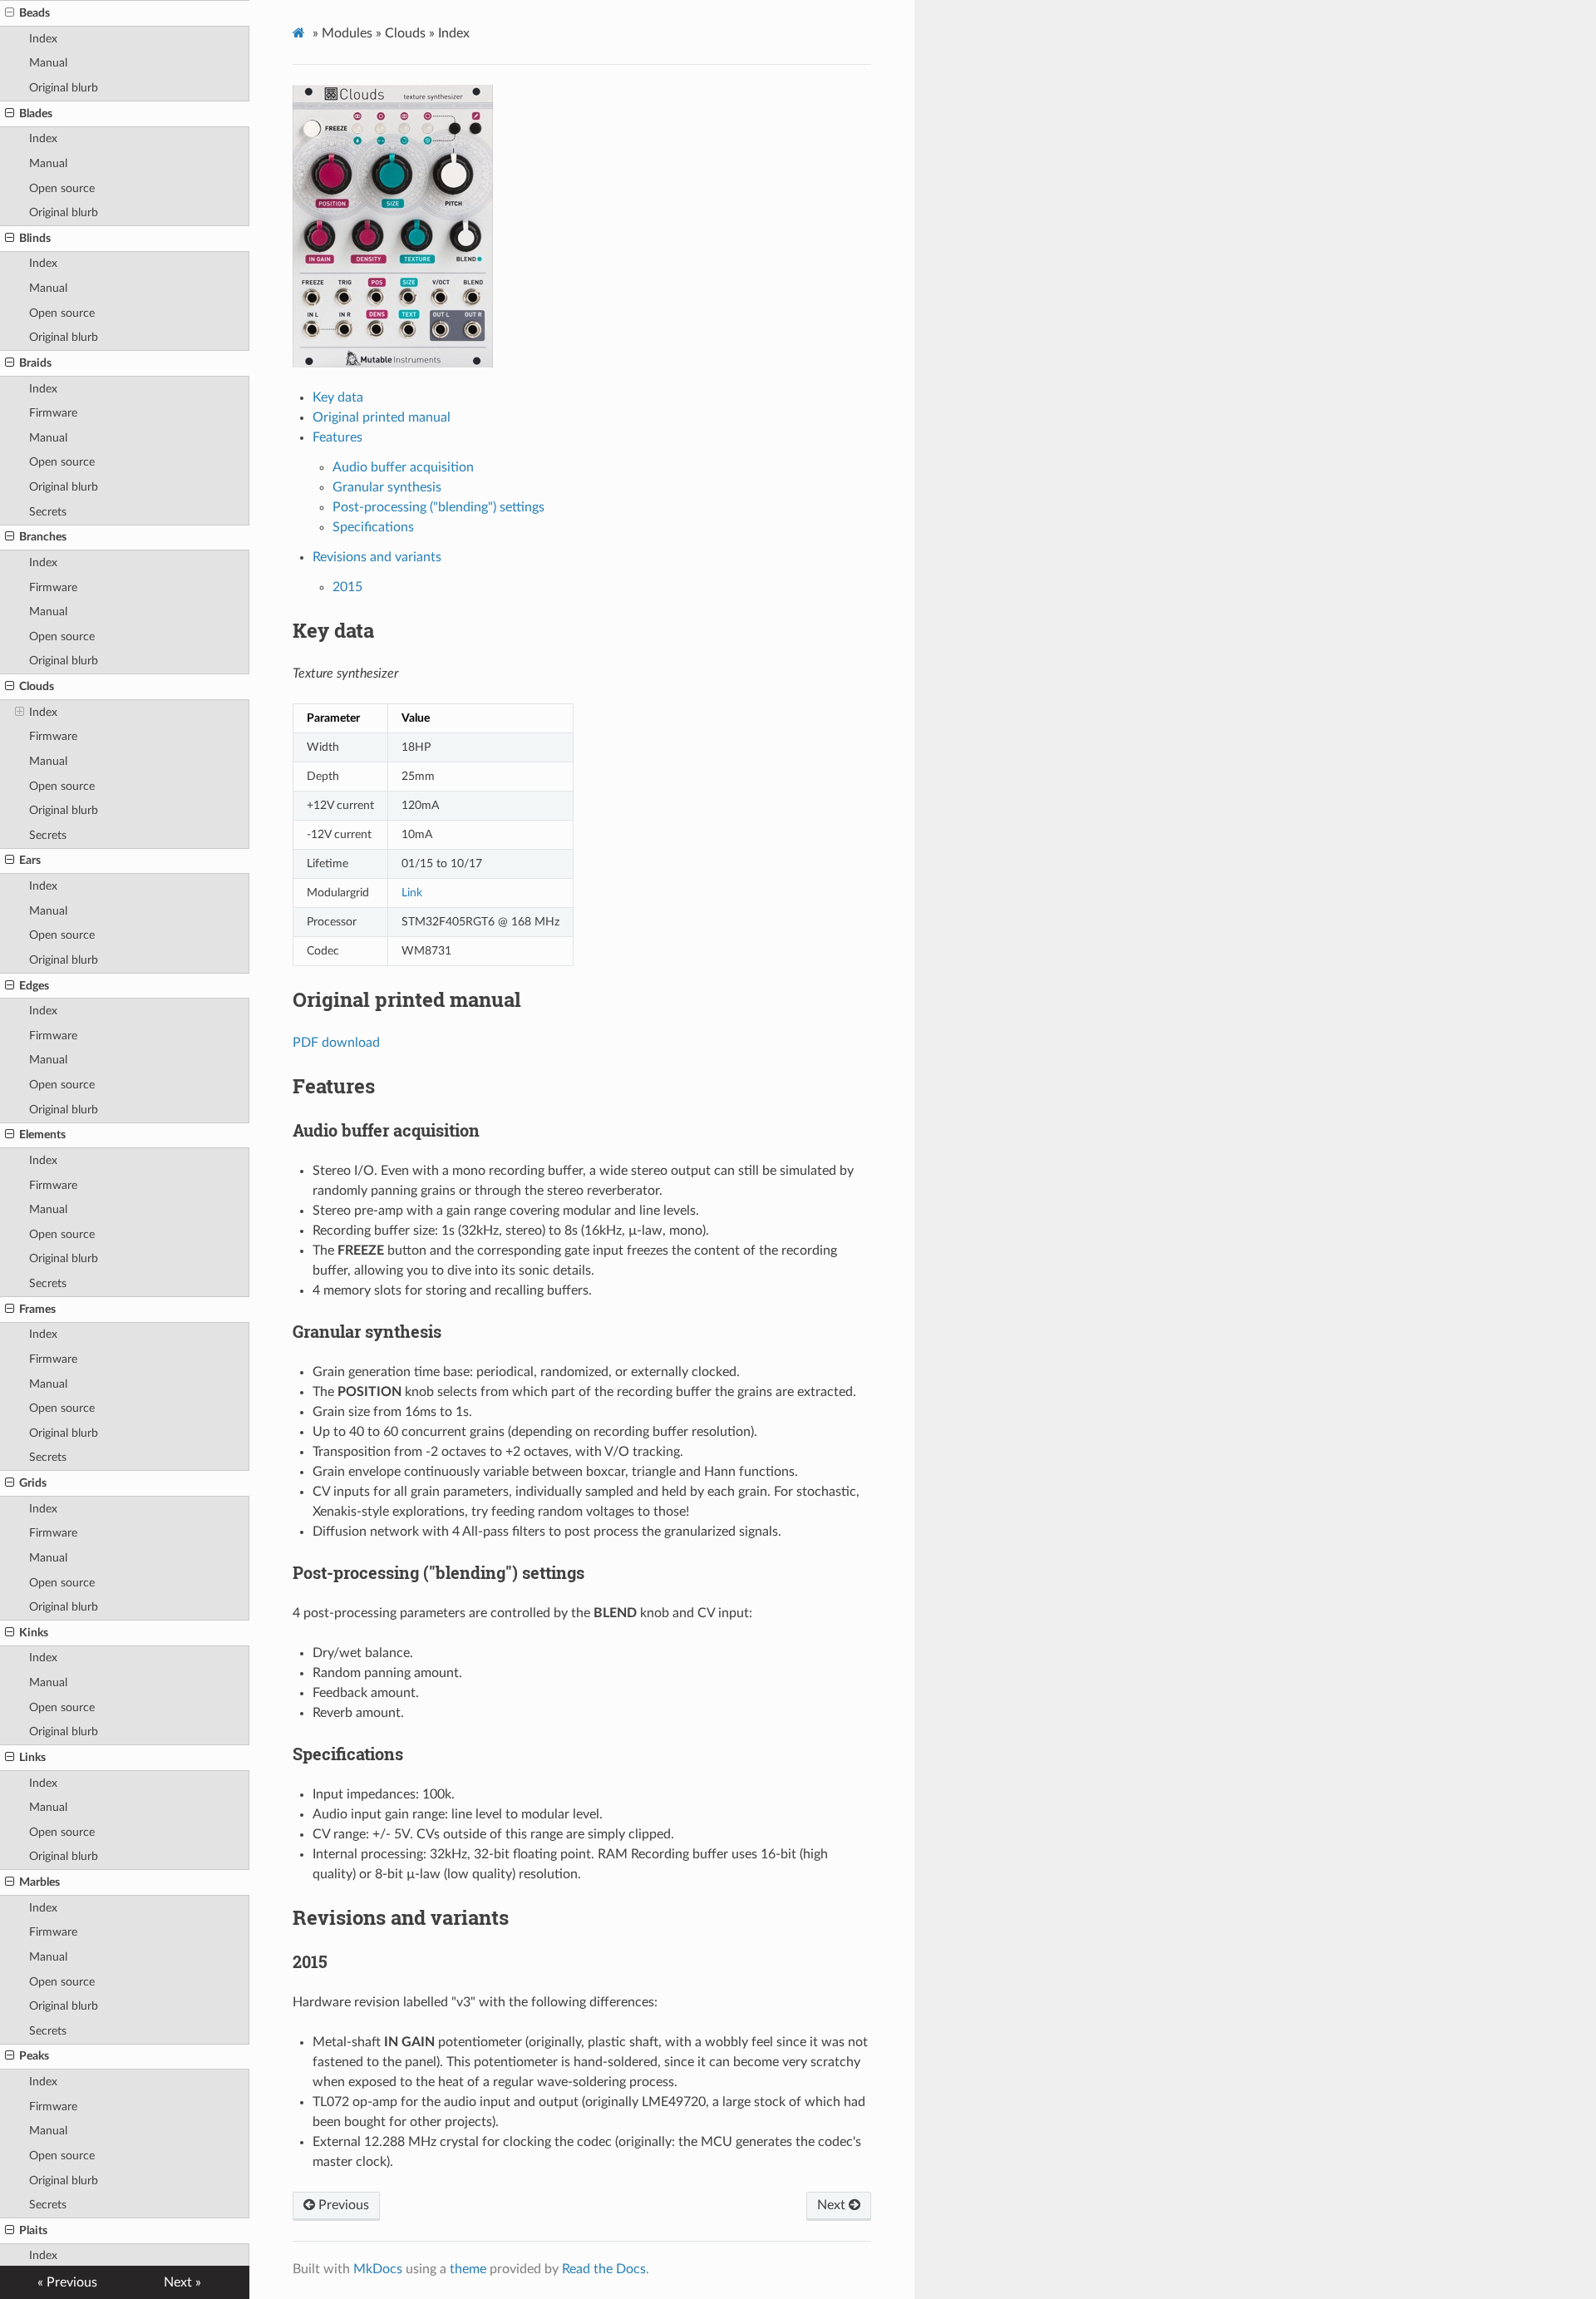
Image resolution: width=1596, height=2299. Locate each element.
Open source (62, 188)
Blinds (35, 238)
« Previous (67, 2282)
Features (337, 437)
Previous (342, 2205)
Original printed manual (382, 417)
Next (833, 2205)
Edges (34, 986)
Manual (48, 63)
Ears (30, 860)
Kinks (34, 1633)
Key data (338, 397)
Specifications (373, 527)
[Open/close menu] (10, 13)
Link (412, 893)
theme (468, 2269)
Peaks (34, 2056)
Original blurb (64, 88)
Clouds (37, 686)
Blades (36, 113)
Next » (182, 2282)
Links (32, 1757)
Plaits (33, 2230)
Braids (35, 363)
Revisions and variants (377, 557)
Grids (33, 1483)
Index (43, 39)
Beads (34, 13)
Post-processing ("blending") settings (438, 507)
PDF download (336, 1043)
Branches (43, 537)
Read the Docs (604, 2269)
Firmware (53, 413)
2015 (347, 587)
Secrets (48, 512)
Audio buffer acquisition (403, 467)
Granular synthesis (387, 487)
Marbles (39, 1882)
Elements (42, 1135)
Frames (37, 1309)
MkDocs (378, 2269)
